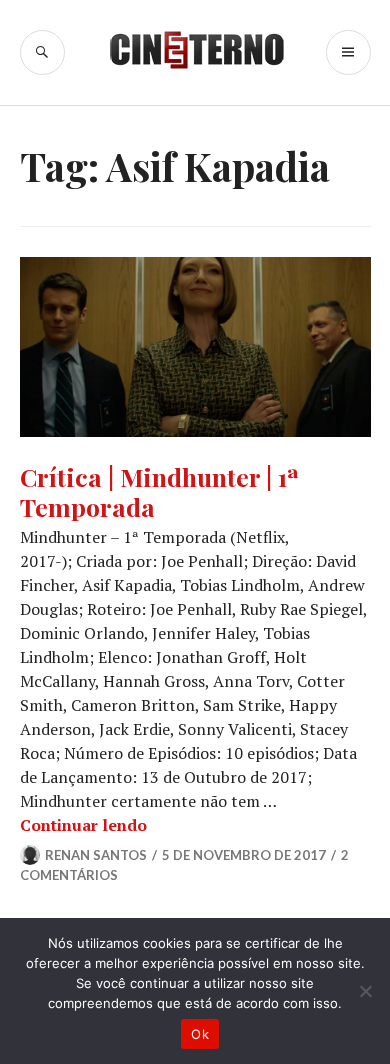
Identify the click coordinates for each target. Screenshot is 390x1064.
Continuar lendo (83, 825)
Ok (200, 1034)
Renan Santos (96, 855)
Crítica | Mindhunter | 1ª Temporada (159, 491)
